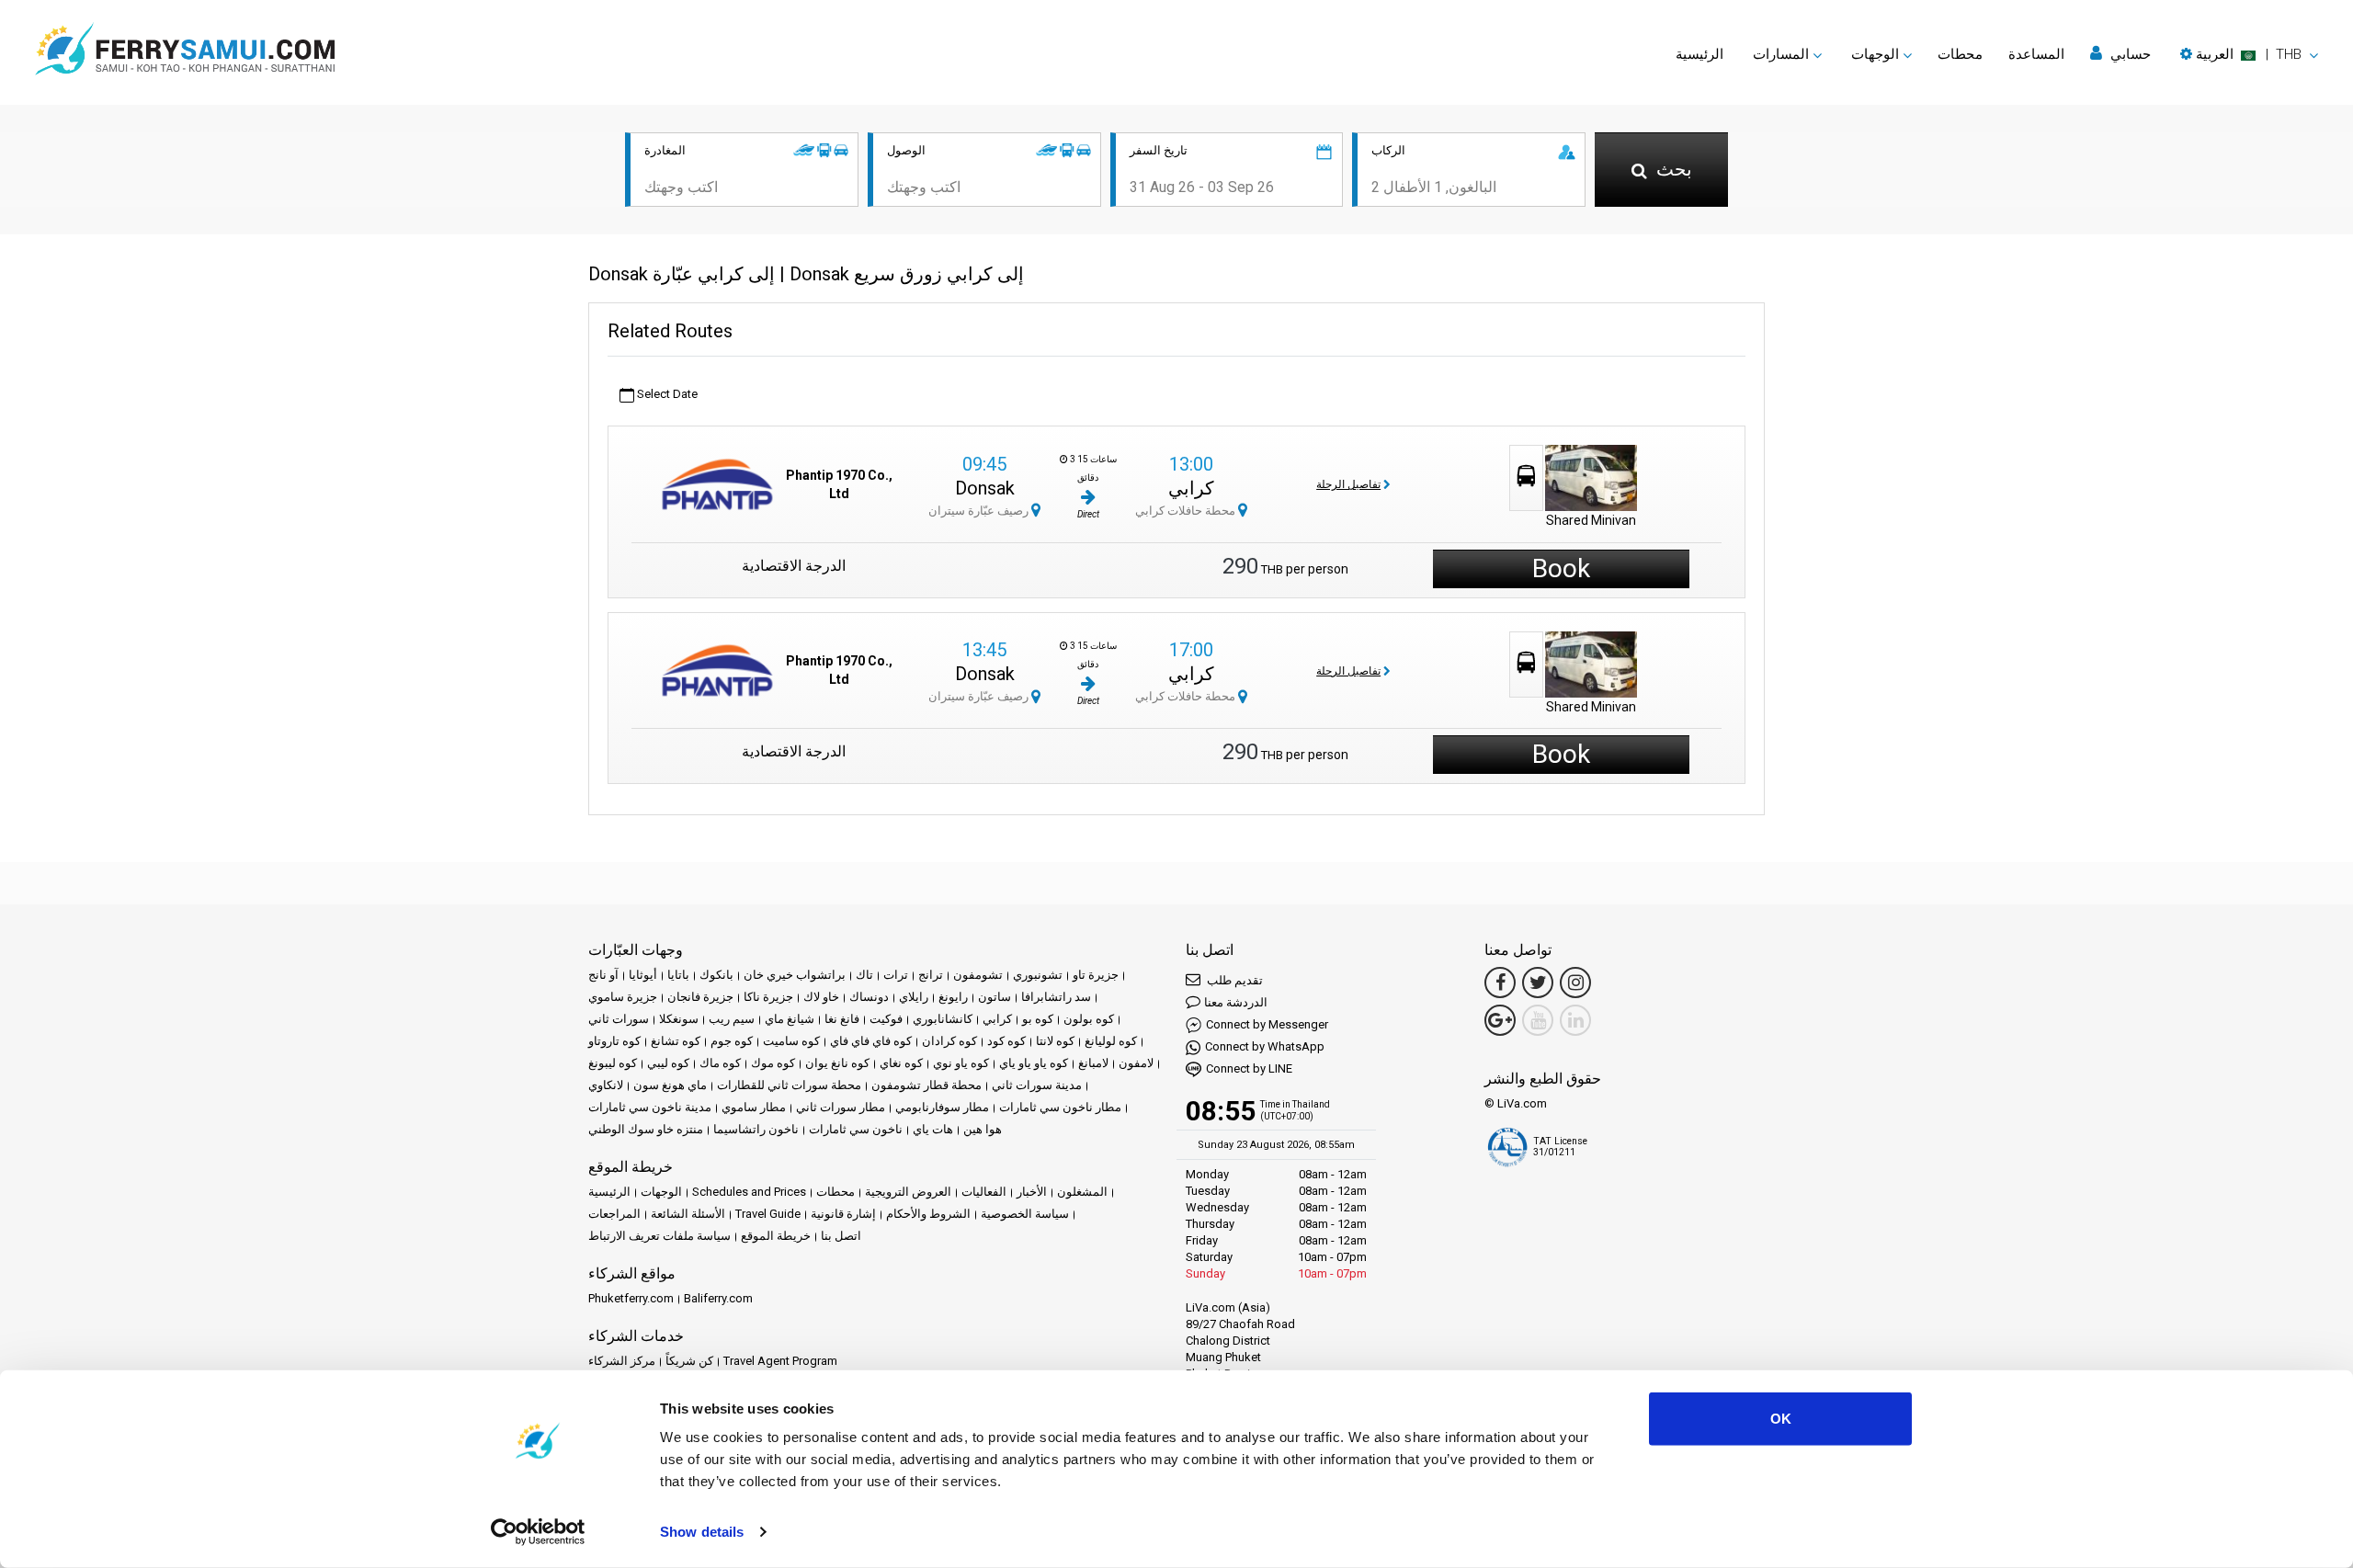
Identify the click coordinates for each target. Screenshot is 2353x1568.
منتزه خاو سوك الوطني (646, 1129)
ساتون (995, 997)
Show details (702, 1532)
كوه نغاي (901, 1063)
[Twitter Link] (1538, 983)
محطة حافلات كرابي (1187, 511)
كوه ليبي (668, 1063)
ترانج (931, 975)
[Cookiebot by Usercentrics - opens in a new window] (538, 1532)
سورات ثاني (619, 1019)
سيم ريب (732, 1019)
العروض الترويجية (908, 1192)
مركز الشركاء (622, 1361)
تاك (864, 975)
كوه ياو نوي (961, 1063)
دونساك (869, 997)
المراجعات (614, 1214)
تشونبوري (1038, 975)
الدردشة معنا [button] (1236, 1002)
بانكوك (716, 975)
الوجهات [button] (1875, 54)
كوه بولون (1089, 1019)
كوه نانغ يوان (837, 1063)
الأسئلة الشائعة (688, 1214)
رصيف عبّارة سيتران (980, 511)
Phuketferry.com (631, 1298)
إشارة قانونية (843, 1214)
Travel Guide (768, 1214)
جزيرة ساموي (623, 997)
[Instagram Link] (1575, 983)
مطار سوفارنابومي (942, 1107)
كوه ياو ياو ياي (1034, 1063)
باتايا (678, 975)
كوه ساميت (791, 1041)
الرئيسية (1699, 54)
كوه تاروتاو (614, 1041)
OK (1781, 1419)
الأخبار (1032, 1192)
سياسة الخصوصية (1025, 1214)
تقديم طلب (1233, 980)
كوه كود (1006, 1041)
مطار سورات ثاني (841, 1107)
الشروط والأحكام (928, 1214)
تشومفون (978, 975)
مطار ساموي (754, 1107)
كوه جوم (732, 1041)
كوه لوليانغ (1111, 1041)
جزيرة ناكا (768, 997)
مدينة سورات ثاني (1037, 1085)
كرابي (1191, 488)
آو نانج (603, 975)
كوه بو (1038, 1019)
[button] (2249, 54)
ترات (896, 975)
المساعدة (2036, 54)
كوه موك (773, 1063)
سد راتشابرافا (1056, 997)
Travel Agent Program (780, 1361)
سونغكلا (679, 1019)
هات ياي (933, 1129)
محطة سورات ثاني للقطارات (789, 1085)
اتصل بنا (841, 1236)
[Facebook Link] (1500, 983)
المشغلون (1082, 1192)
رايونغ (953, 997)
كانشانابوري (943, 1019)
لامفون (1136, 1063)
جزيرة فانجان (700, 997)
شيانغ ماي (790, 1019)
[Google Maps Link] (1500, 1020)
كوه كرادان (949, 1041)
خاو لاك (821, 997)
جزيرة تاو (1096, 975)
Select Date (666, 394)
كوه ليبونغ (613, 1063)
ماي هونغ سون (670, 1085)
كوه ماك (720, 1063)
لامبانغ (1093, 1063)
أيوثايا (643, 975)
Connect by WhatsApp (1265, 1046)
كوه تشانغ (676, 1041)
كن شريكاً (689, 1361)
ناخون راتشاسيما (756, 1129)
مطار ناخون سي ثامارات (1060, 1107)
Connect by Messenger (1267, 1024)
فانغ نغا (842, 1019)
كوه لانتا (1055, 1041)
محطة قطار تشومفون (926, 1085)
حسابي (2129, 54)
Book (1561, 568)
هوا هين (983, 1129)
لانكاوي (606, 1085)
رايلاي (914, 997)
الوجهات (661, 1192)
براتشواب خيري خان (795, 975)
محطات (1960, 54)
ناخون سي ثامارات (856, 1129)
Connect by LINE (1249, 1068)
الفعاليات (984, 1192)
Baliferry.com (718, 1298)
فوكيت (886, 1019)
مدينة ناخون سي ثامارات (650, 1107)
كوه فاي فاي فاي (871, 1041)
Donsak (985, 488)
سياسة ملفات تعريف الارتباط (659, 1236)
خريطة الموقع (776, 1236)
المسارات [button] (1781, 54)
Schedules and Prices (749, 1192)
